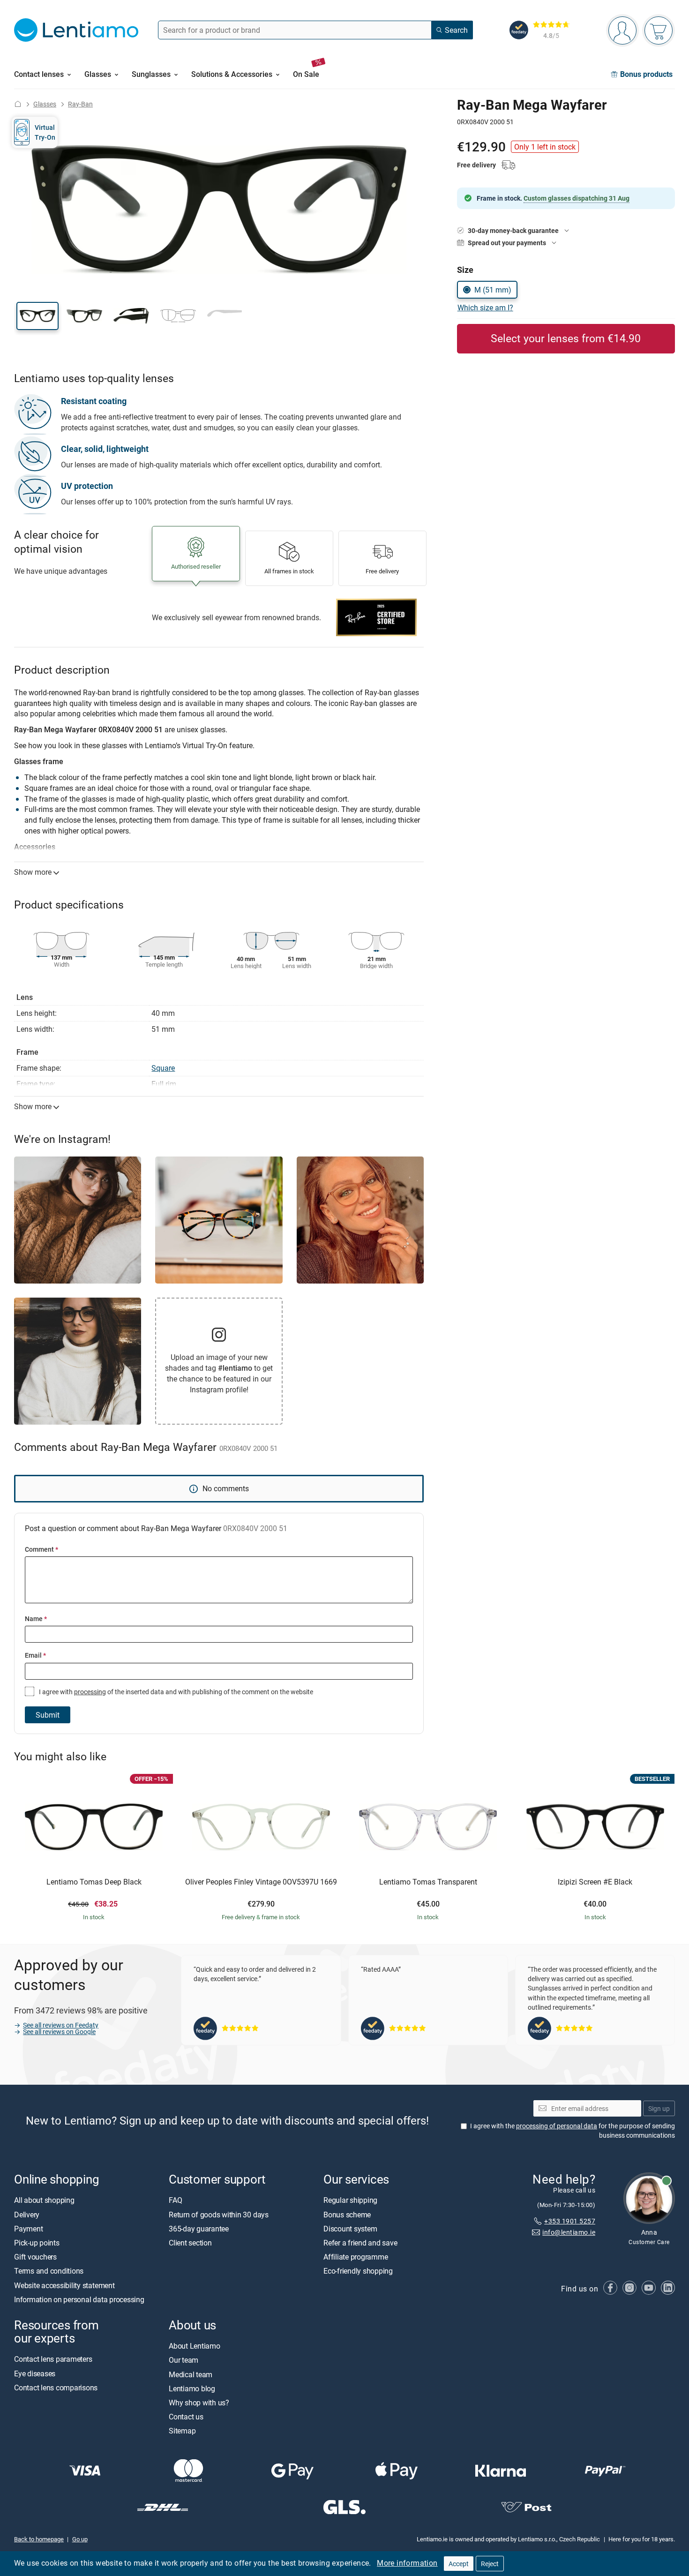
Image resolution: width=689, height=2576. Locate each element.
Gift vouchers (35, 2257)
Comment (41, 1549)
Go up (80, 2539)
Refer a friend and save (360, 2243)
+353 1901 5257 (570, 2221)
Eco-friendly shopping (358, 2271)
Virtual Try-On (45, 132)
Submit (48, 1715)
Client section (190, 2243)
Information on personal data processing (79, 2299)
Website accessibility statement (64, 2285)
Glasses (45, 104)
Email (35, 1655)
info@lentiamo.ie (569, 2232)
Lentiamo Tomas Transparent (428, 1882)
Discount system (350, 2229)
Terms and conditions (49, 2271)
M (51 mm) (493, 290)
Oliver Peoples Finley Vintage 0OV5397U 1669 (261, 1882)
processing (90, 1692)
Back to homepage (39, 2539)
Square (163, 1068)
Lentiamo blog (192, 2388)
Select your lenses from (566, 338)
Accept (459, 2564)
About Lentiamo (195, 2346)
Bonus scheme (347, 2214)
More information (407, 2563)
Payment (28, 2229)
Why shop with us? (199, 2403)
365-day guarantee (199, 2229)
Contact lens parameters (53, 2359)
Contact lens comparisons (56, 2387)
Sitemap (182, 2431)
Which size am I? (485, 308)
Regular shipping (350, 2200)
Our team (183, 2360)
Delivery (27, 2214)
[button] (37, 316)
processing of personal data (557, 2126)
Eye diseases (35, 2373)
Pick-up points (37, 2243)
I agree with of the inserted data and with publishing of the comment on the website (175, 1692)
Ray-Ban (80, 104)
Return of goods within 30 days (219, 2214)
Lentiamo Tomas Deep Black (94, 1882)
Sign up (659, 2108)
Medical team (191, 2374)
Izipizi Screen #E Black (595, 1882)
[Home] (18, 104)
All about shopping (44, 2200)
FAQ (175, 2200)
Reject (490, 2564)
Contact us (186, 2417)
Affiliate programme (356, 2257)
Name (36, 1618)
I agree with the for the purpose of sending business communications (573, 2130)
